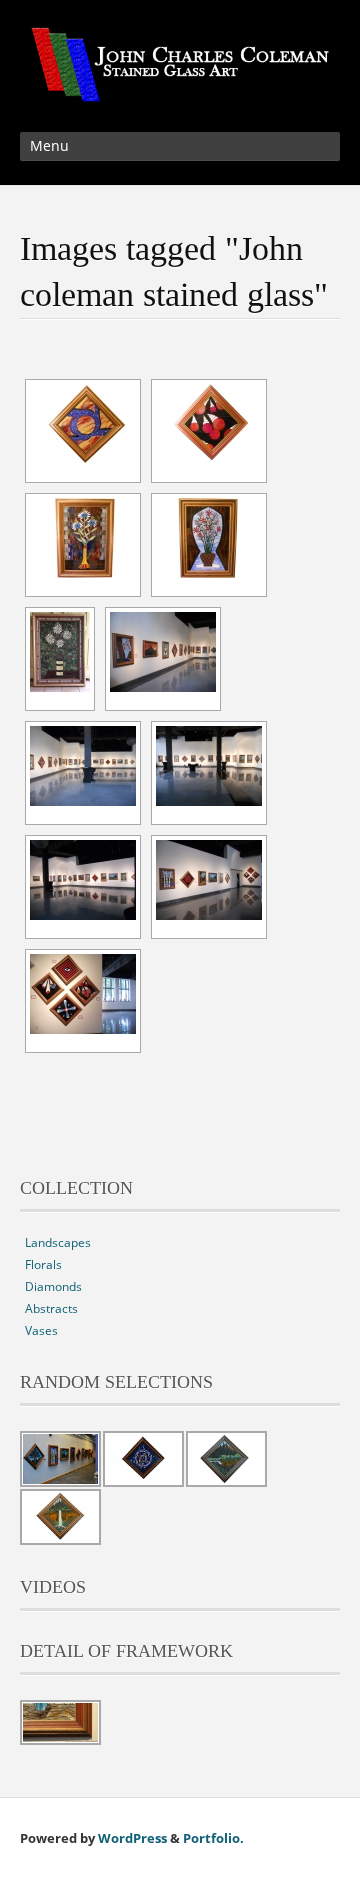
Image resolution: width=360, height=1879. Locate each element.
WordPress (132, 1838)
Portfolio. (213, 1838)
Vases (41, 1330)
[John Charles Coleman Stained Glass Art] (180, 89)
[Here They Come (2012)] (209, 424)
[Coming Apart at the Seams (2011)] (83, 424)
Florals (43, 1264)
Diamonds (53, 1286)
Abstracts (51, 1308)
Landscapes (58, 1242)
